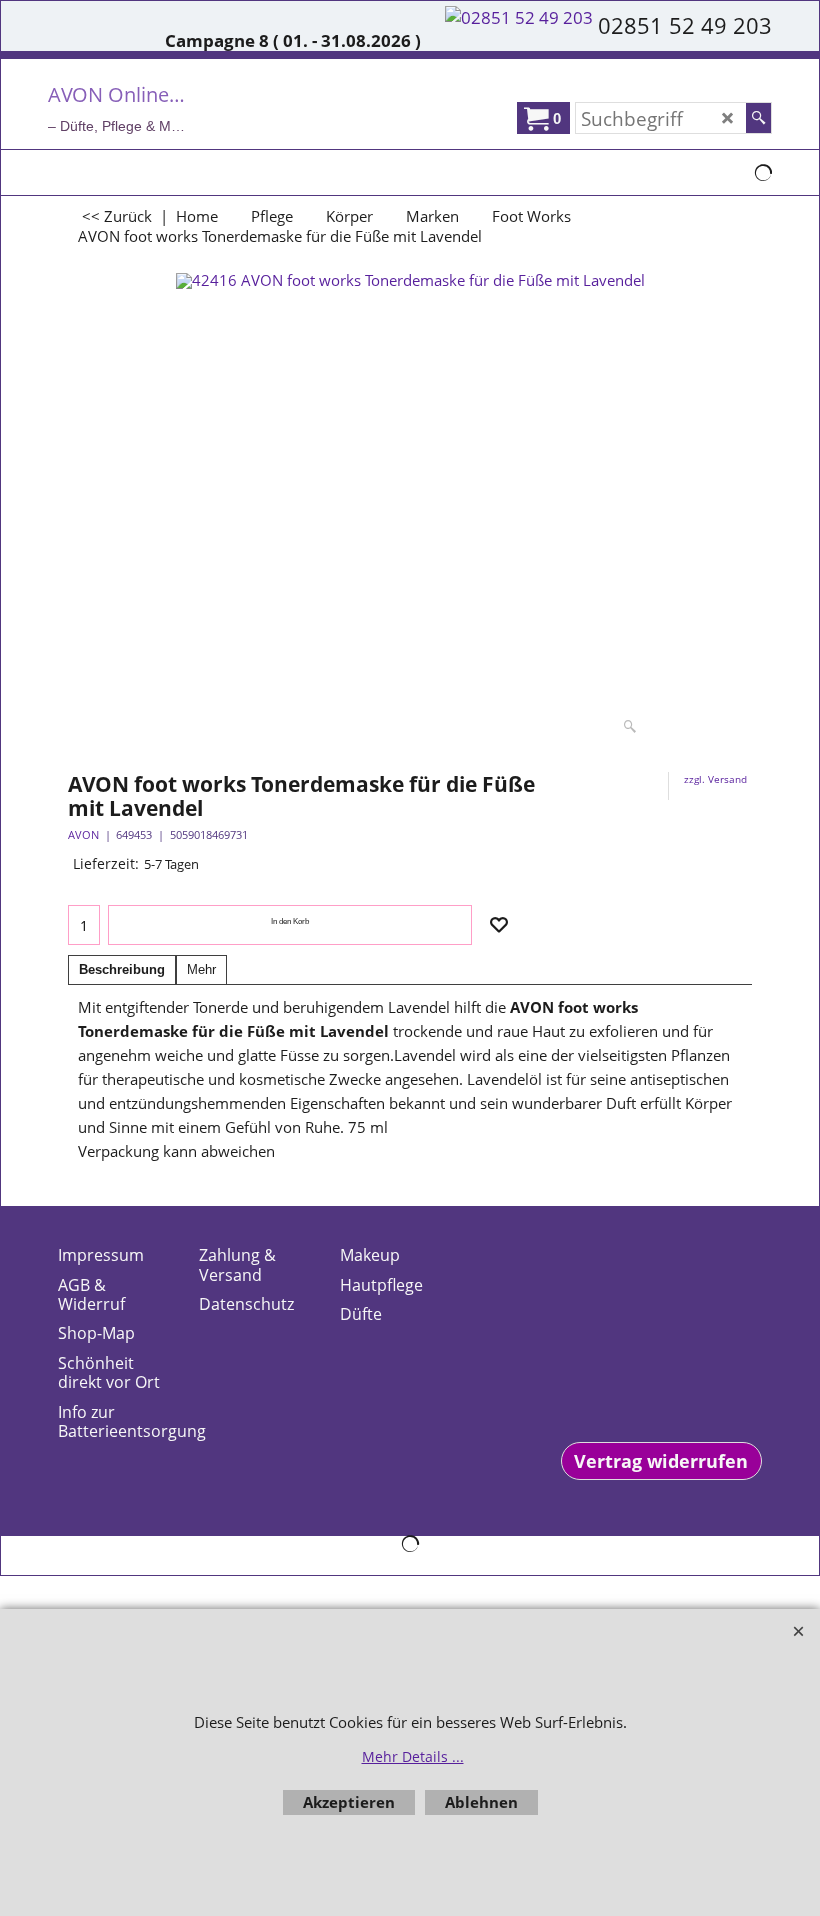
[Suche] (758, 118)
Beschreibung (122, 969)
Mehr (201, 969)
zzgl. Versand (715, 779)
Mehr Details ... (413, 1756)
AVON (83, 834)
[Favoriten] (499, 925)
